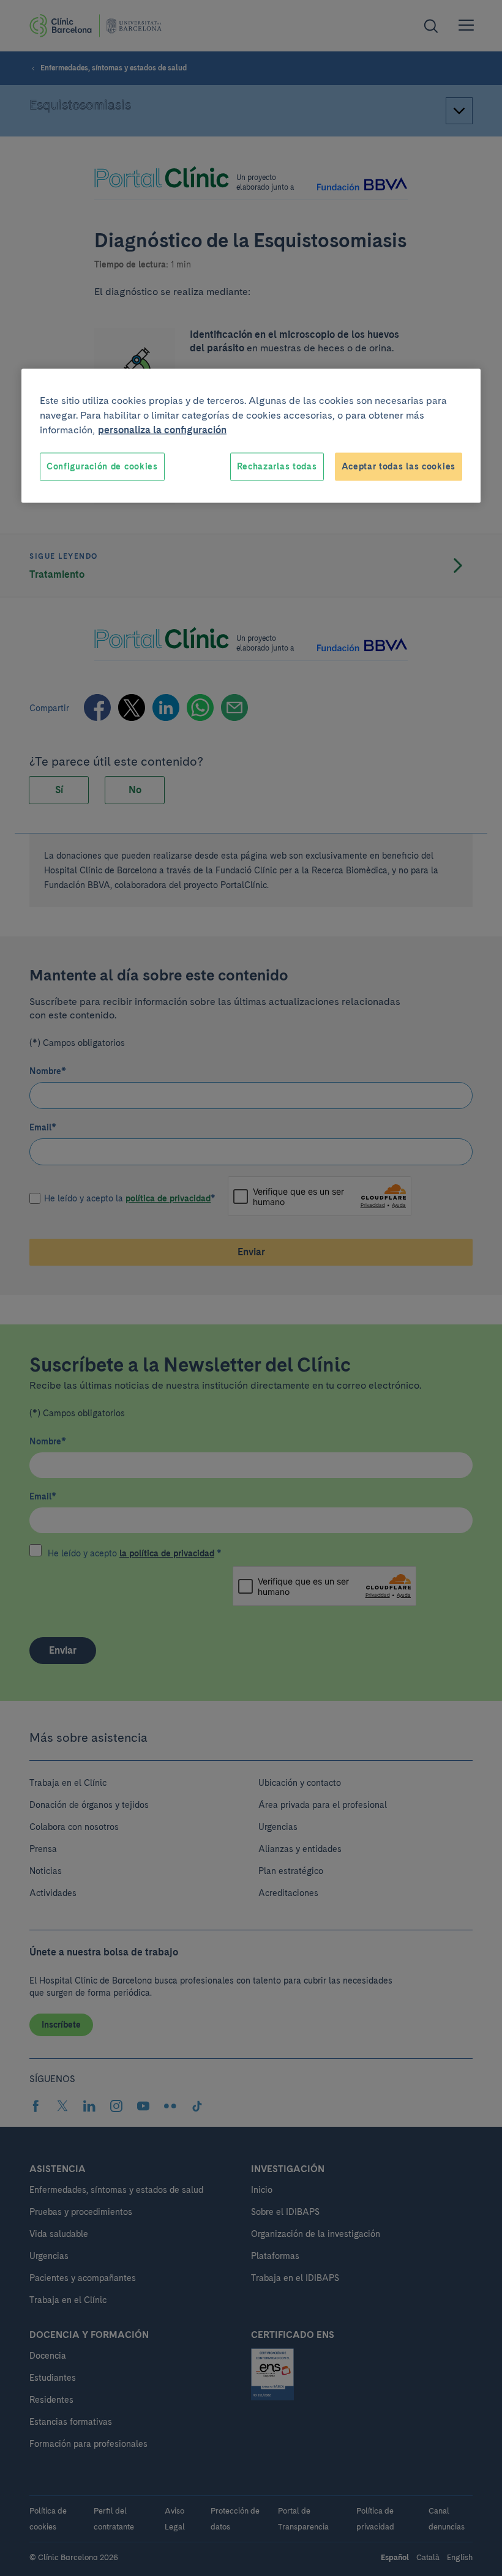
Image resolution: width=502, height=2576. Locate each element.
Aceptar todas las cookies (399, 466)
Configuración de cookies (102, 466)
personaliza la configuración (162, 430)
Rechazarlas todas (277, 466)
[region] (251, 436)
